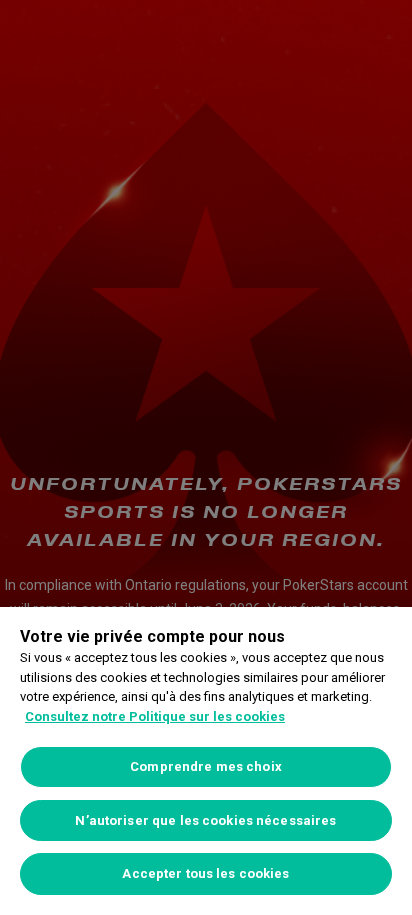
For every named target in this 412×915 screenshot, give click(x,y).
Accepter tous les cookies (205, 873)
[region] (206, 761)
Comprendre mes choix (206, 766)
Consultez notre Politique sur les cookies (155, 716)
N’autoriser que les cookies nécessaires (205, 820)
